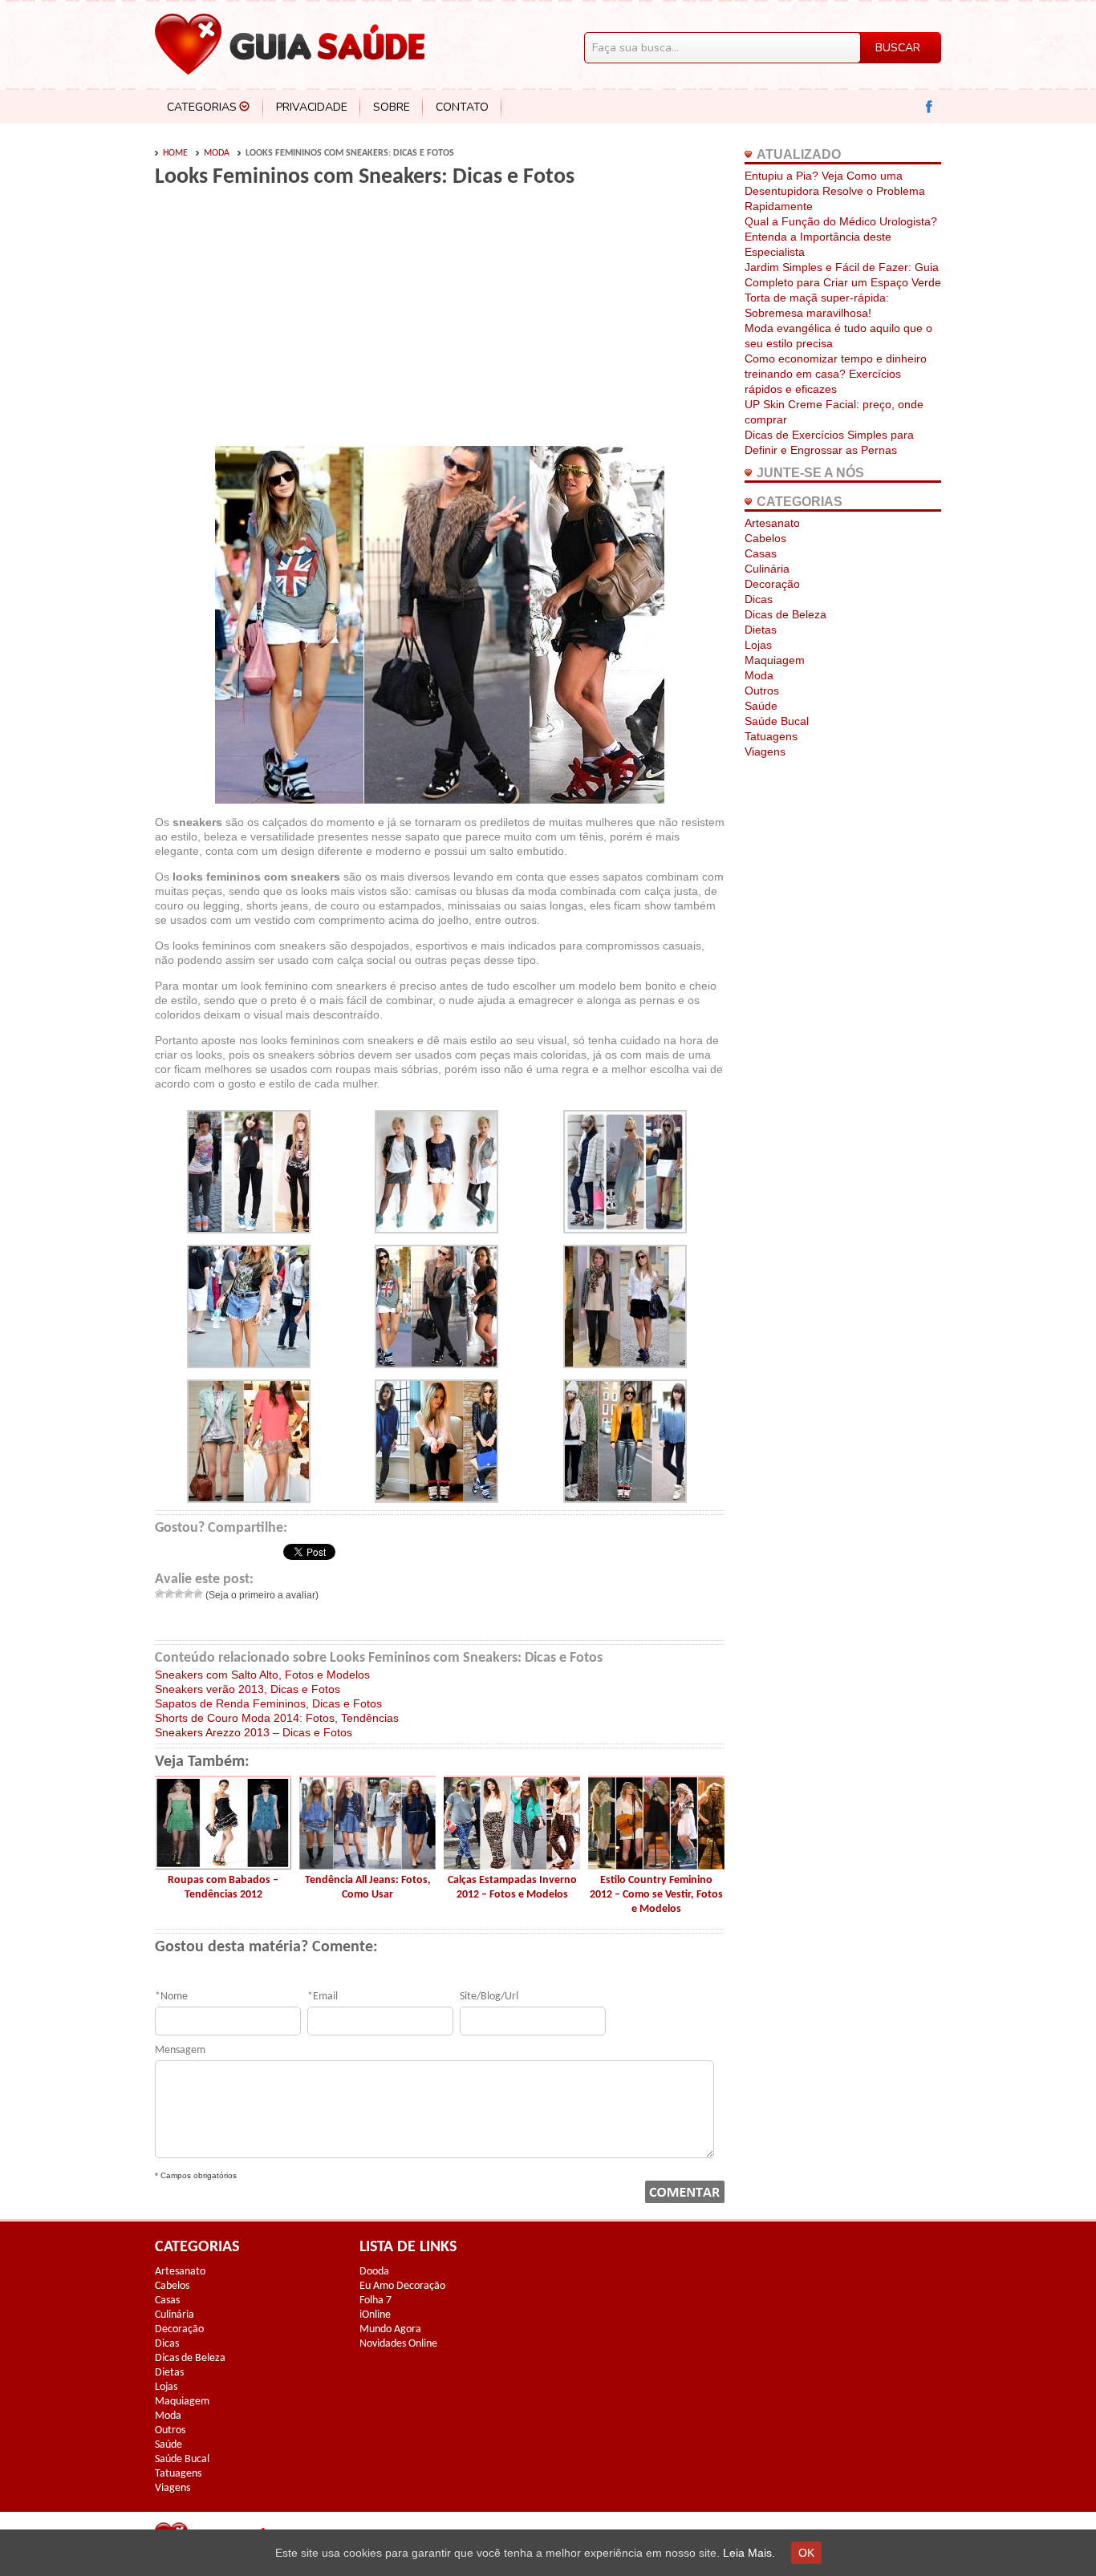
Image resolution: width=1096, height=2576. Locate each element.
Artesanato (772, 523)
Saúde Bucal (777, 721)
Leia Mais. (749, 2553)
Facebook (930, 107)
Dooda (374, 2272)
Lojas (758, 645)
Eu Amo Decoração (402, 2286)
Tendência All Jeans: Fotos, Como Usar (368, 1887)
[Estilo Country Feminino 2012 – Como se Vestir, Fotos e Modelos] (656, 1865)
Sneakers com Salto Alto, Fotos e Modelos (262, 1675)
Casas (761, 553)
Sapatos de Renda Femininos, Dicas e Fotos (268, 1703)
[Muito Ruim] (160, 1594)
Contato (462, 107)
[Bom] (189, 1594)
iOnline (375, 2315)
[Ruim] (169, 1594)
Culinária (767, 569)
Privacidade (312, 107)
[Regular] (179, 1594)
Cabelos (765, 538)
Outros (762, 691)
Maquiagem (775, 660)
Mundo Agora (390, 2329)
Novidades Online (398, 2344)
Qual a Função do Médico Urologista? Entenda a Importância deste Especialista (841, 237)
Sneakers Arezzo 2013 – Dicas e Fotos (254, 1732)
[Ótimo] (198, 1594)
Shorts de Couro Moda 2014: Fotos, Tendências (277, 1718)
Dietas (761, 630)
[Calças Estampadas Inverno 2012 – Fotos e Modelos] (512, 1865)
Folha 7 (375, 2301)
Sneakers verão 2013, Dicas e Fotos (248, 1689)
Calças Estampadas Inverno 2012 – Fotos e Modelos (512, 1887)
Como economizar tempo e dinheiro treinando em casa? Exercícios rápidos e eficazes (836, 374)
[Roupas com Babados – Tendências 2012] (223, 1865)
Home (175, 153)
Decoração (772, 584)
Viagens (765, 751)
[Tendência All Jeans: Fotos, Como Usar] (367, 1865)
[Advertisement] (290, 322)
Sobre (392, 107)
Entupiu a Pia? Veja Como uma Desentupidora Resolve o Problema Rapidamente (835, 191)
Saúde (761, 706)
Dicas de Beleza (785, 614)
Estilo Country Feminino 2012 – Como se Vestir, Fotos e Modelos (656, 1895)
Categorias (202, 107)
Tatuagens (771, 736)
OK (806, 2553)
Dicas (759, 599)
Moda (217, 153)
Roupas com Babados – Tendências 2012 (223, 1887)
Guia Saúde (290, 44)
